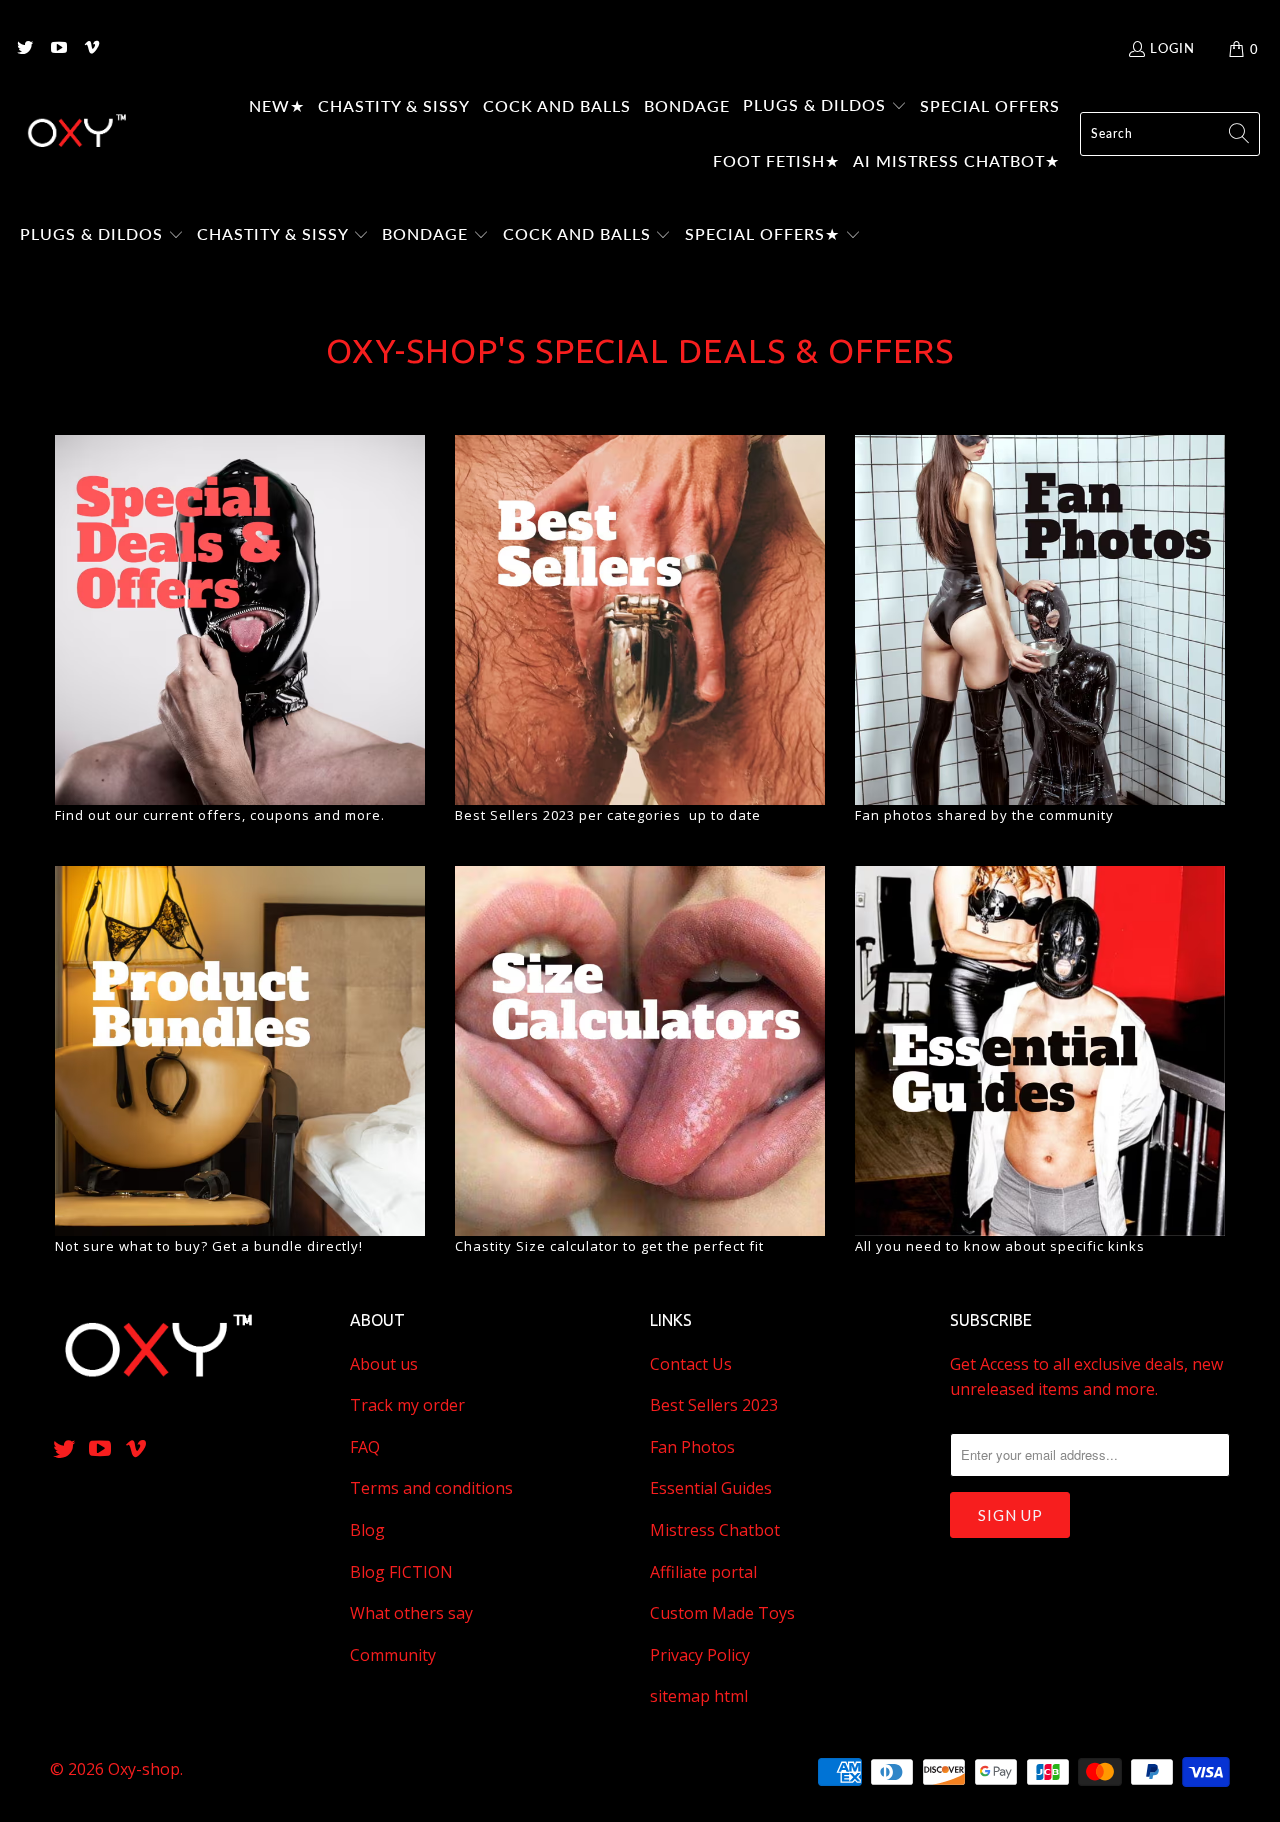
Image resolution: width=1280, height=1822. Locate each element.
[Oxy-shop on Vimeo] (91, 49)
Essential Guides (711, 1488)
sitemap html (699, 1696)
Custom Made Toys (722, 1613)
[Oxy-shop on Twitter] (24, 49)
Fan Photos (692, 1447)
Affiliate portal (703, 1572)
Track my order (407, 1405)
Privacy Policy (700, 1655)
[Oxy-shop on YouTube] (57, 49)
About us (384, 1364)
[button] (825, 107)
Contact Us (691, 1364)
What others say (411, 1613)
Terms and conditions (431, 1488)
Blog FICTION (401, 1572)
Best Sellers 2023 (714, 1405)
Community (393, 1655)
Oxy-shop (144, 1769)
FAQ (365, 1447)
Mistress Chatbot (715, 1530)
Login (1172, 48)
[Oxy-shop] (75, 134)
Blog (367, 1530)
